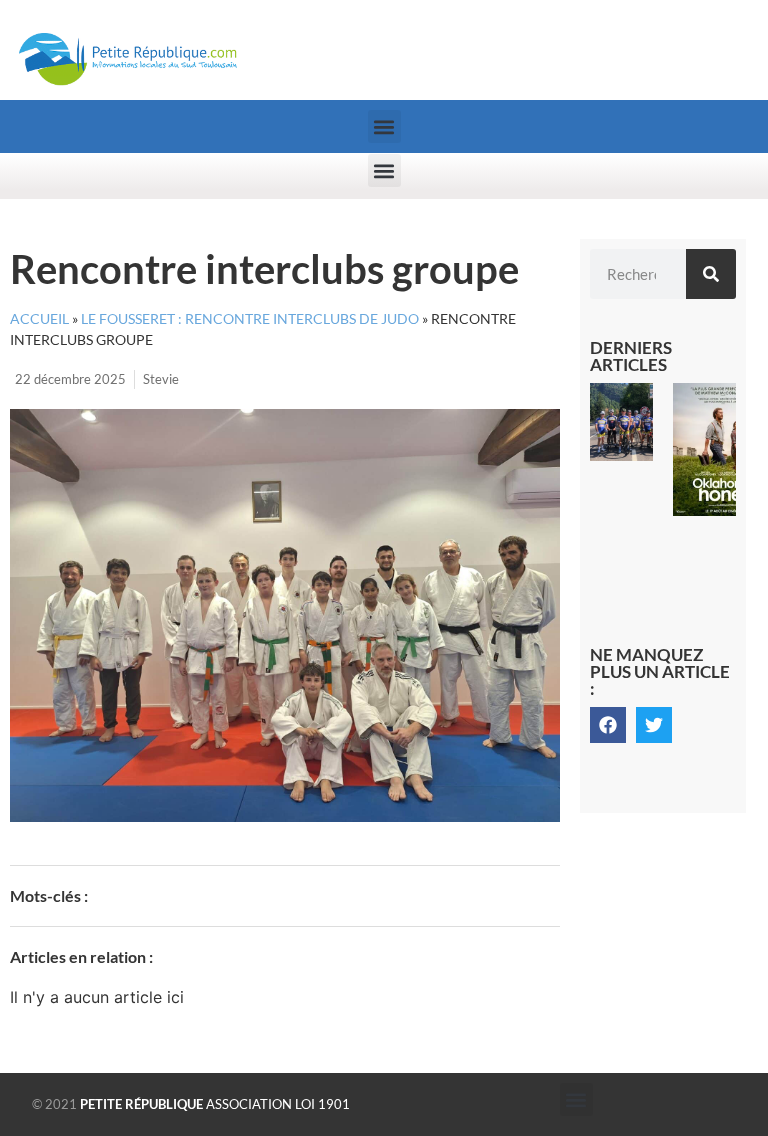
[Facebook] (608, 725)
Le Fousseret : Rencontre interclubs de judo (250, 319)
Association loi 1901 (215, 1104)
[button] (384, 126)
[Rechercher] (711, 274)
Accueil (39, 319)
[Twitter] (654, 725)
